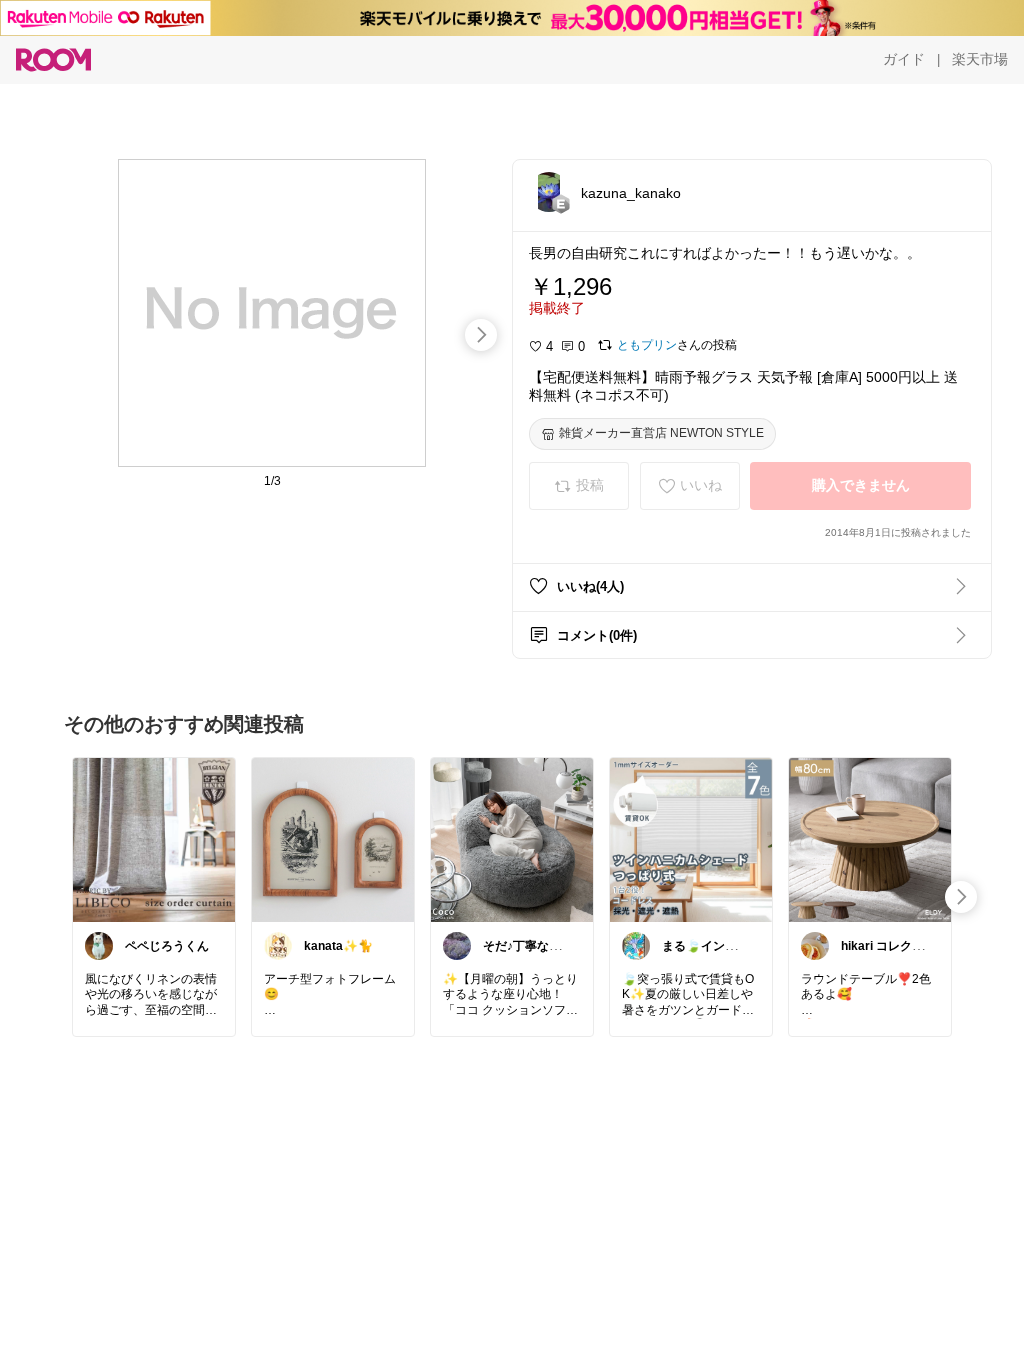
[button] (549, 192)
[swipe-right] (481, 335)
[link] (154, 839)
